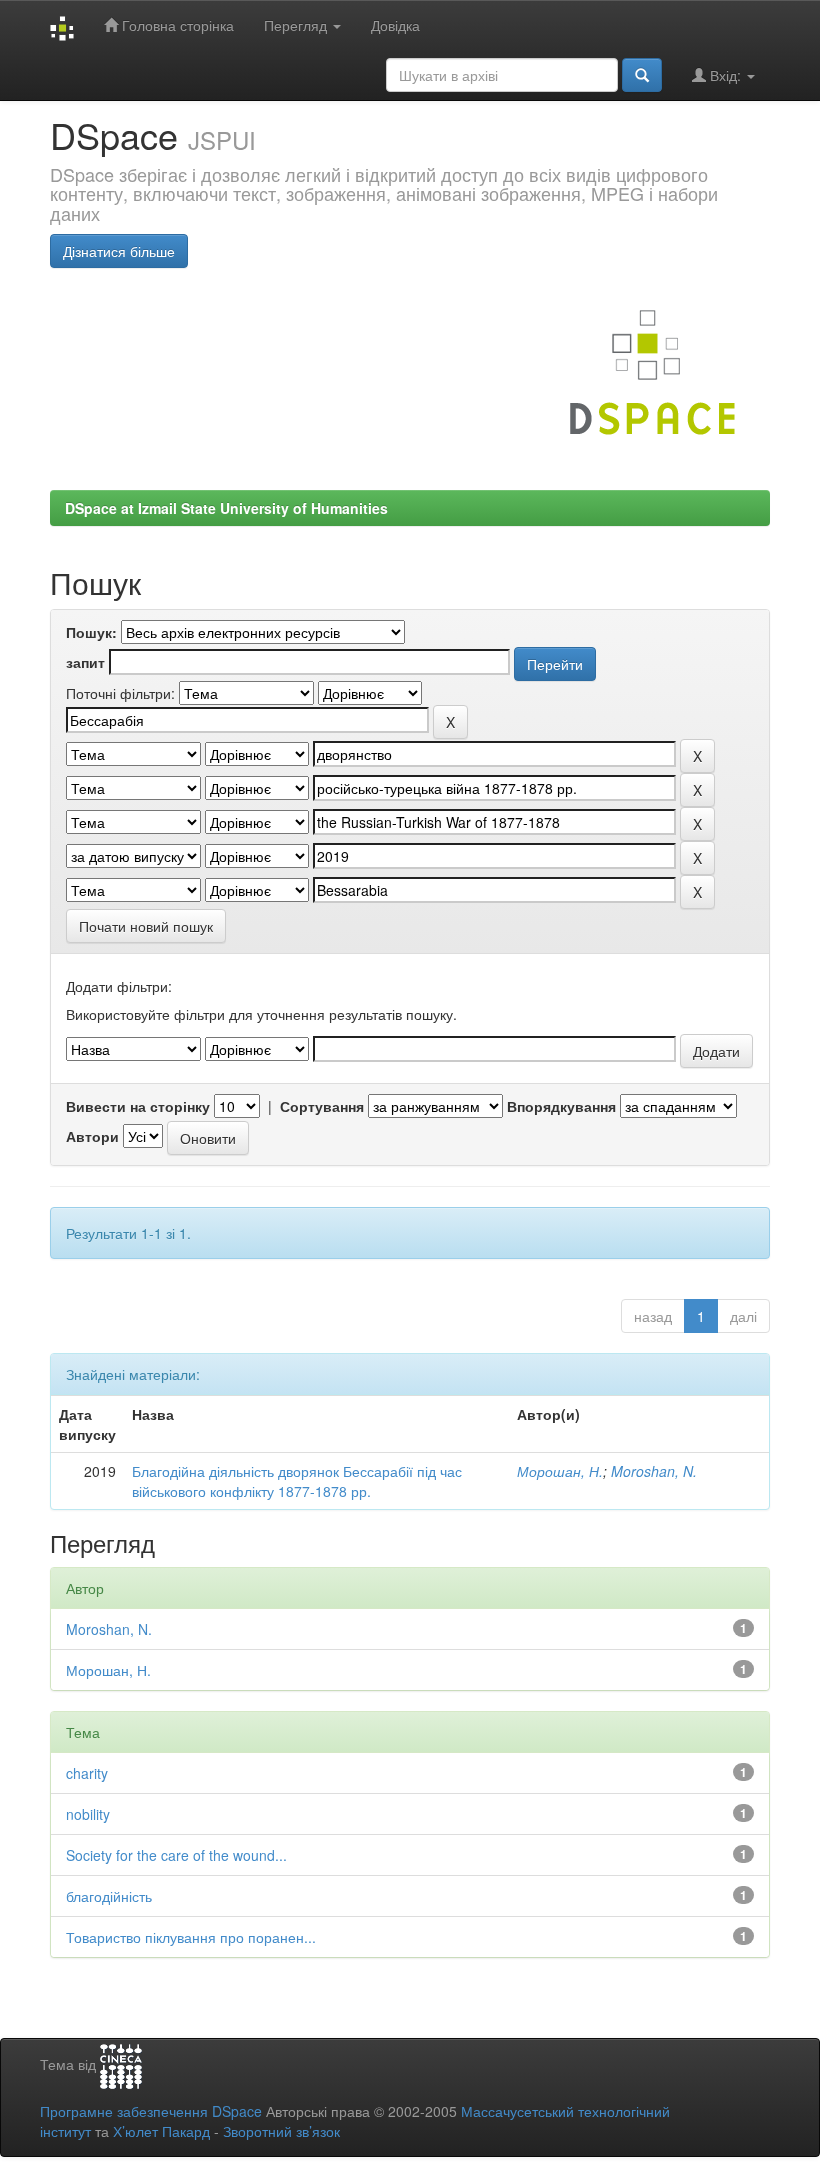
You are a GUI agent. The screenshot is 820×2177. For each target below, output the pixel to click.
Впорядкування (561, 1106)
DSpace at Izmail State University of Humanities (226, 508)
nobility (88, 1814)
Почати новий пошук (146, 926)
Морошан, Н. (560, 1471)
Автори (92, 1136)
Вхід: (725, 75)
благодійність (109, 1896)
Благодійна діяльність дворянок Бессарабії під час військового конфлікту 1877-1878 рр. (297, 1481)
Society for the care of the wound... (176, 1855)
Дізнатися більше (119, 251)
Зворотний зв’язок (281, 2131)
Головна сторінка (176, 25)
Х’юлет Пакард (161, 2131)
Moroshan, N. (654, 1471)
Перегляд (297, 25)
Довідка (395, 25)
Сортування (322, 1106)
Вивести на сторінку (138, 1106)
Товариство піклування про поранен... (191, 1937)
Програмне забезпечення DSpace (151, 2111)
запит (85, 662)
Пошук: (91, 632)
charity (87, 1773)
